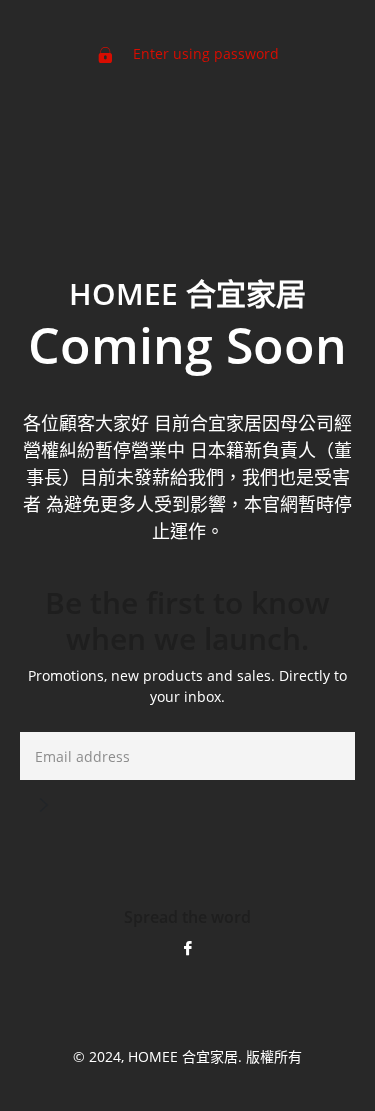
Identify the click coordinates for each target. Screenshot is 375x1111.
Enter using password (204, 53)
